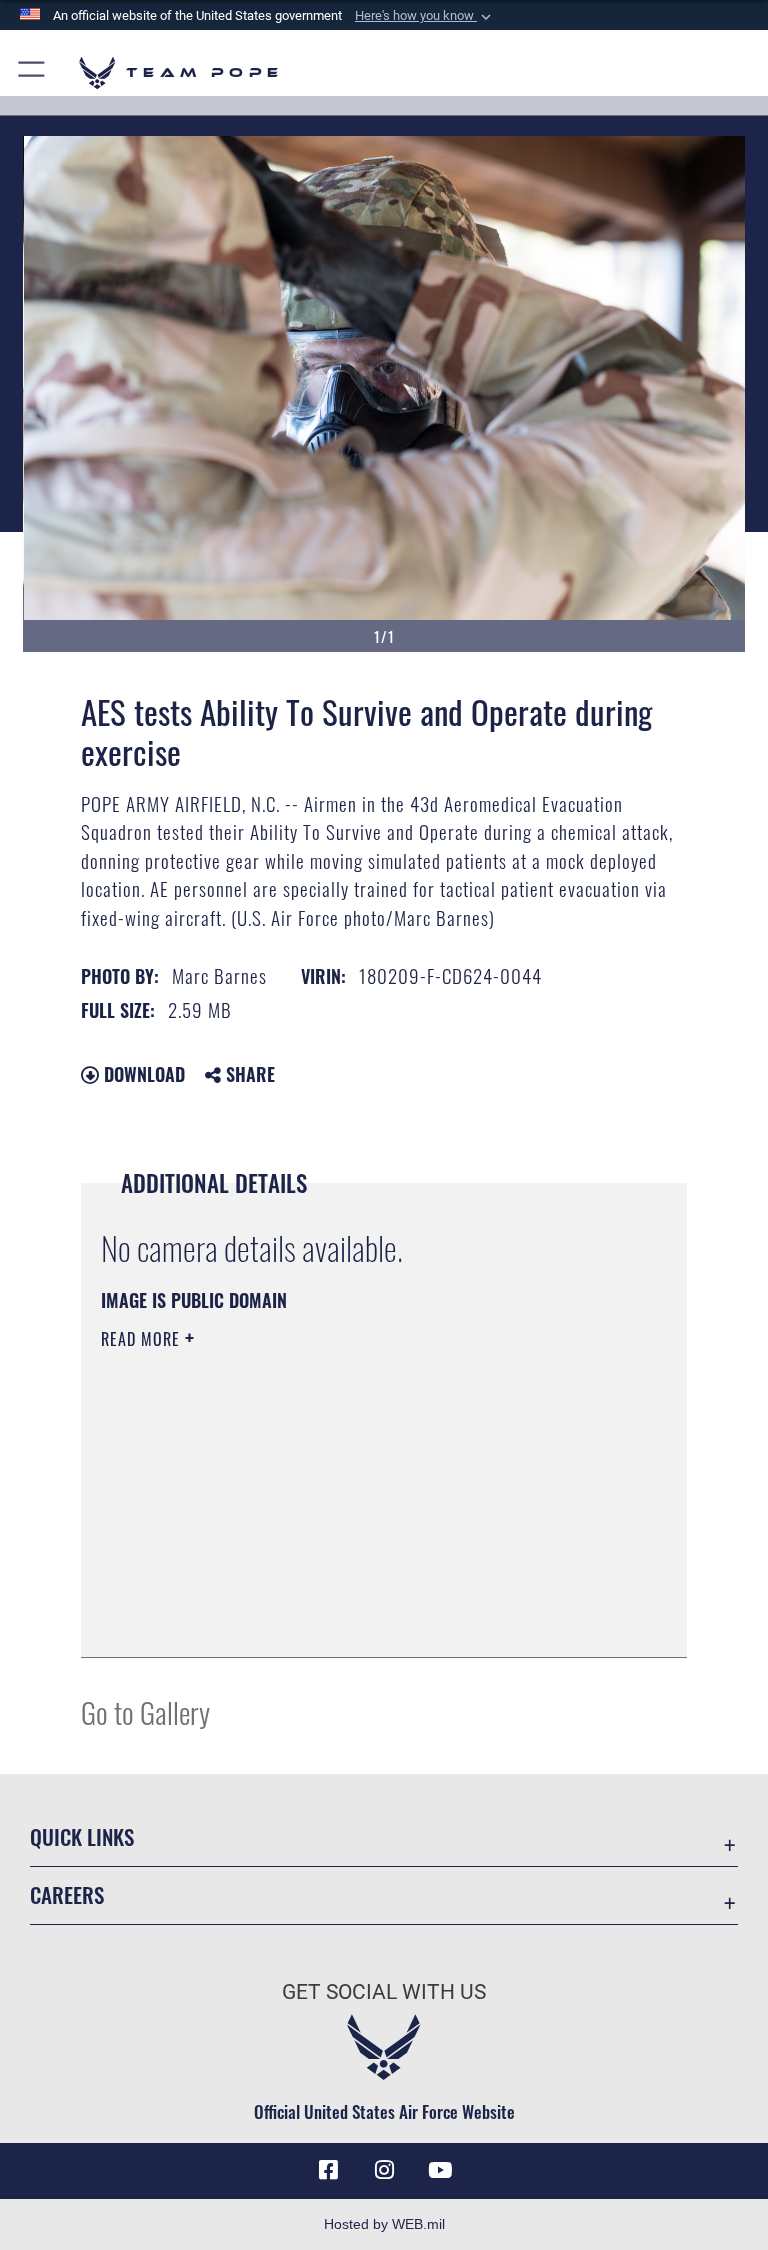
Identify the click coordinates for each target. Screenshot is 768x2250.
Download (142, 1074)
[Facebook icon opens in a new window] (328, 2170)
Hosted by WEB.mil (384, 2224)
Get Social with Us (384, 1992)
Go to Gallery (145, 1711)
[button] (425, 16)
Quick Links (82, 1836)
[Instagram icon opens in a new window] (384, 2170)
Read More (143, 1339)
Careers (67, 1894)
